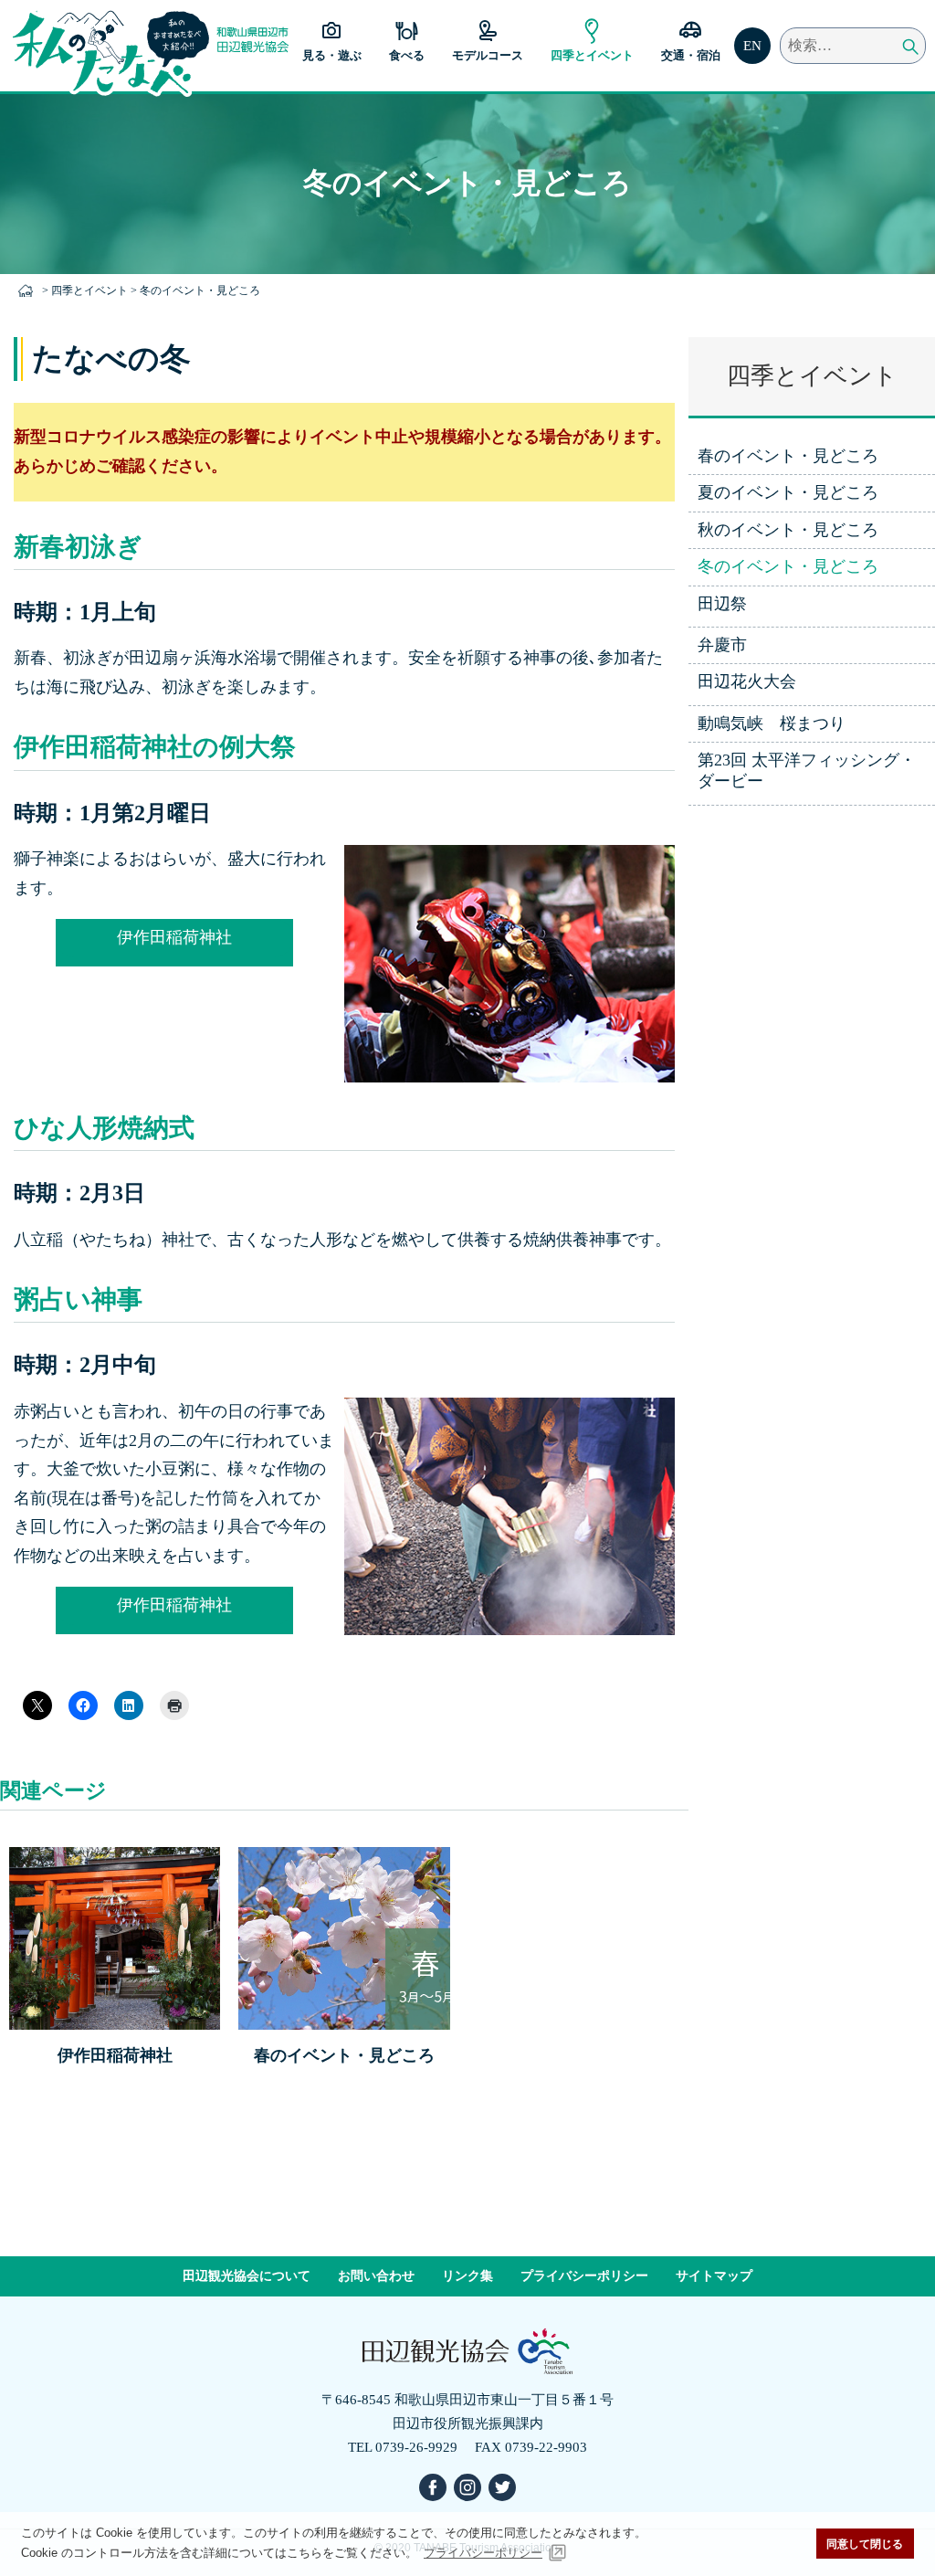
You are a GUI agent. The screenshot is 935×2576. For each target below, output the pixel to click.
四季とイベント (592, 55)
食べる (407, 55)
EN (752, 46)
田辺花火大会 (747, 681)
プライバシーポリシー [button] (483, 2553)
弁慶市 (722, 645)
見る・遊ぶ (332, 55)
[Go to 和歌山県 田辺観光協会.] (29, 290)
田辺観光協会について (247, 2276)
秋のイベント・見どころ (788, 530)
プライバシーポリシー (584, 2276)
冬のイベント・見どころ (788, 566)
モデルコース (488, 55)
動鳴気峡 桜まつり (772, 723)
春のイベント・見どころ (788, 456)
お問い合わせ (376, 2276)
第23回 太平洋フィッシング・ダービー (807, 771)
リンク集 (467, 2276)
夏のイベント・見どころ (788, 492)
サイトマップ (714, 2276)
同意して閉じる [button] (865, 2544)
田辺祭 (722, 604)
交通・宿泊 (691, 55)
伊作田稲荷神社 (174, 937)
